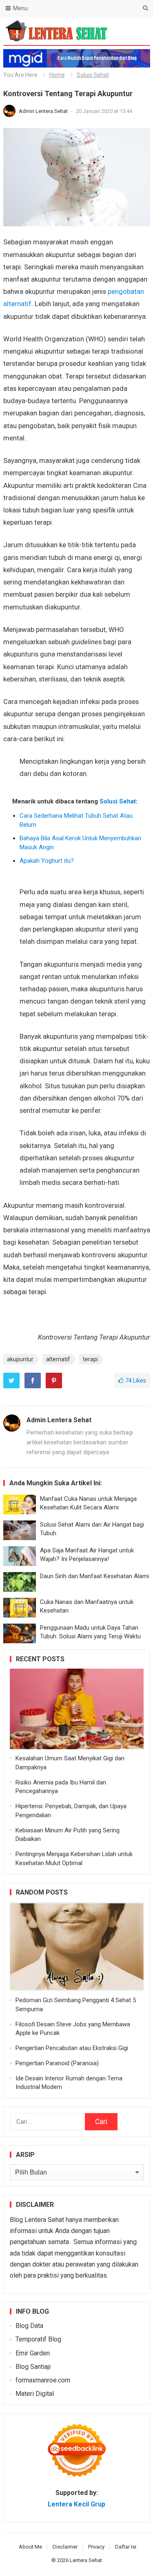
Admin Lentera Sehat (44, 111)
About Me (30, 2547)
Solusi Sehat (93, 75)
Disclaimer (65, 2547)
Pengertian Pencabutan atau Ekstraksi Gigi (72, 2048)
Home (57, 75)
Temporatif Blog (38, 2339)
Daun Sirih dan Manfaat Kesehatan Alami (94, 1576)
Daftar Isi (126, 2547)
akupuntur (20, 1359)
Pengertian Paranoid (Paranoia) (57, 2063)
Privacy (96, 2547)
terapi (90, 1359)
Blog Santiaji (33, 2367)
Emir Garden (33, 2353)
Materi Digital (35, 2394)
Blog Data (29, 2326)
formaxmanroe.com (43, 2380)
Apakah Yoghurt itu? (47, 861)
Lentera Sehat (86, 2560)
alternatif (58, 1359)
